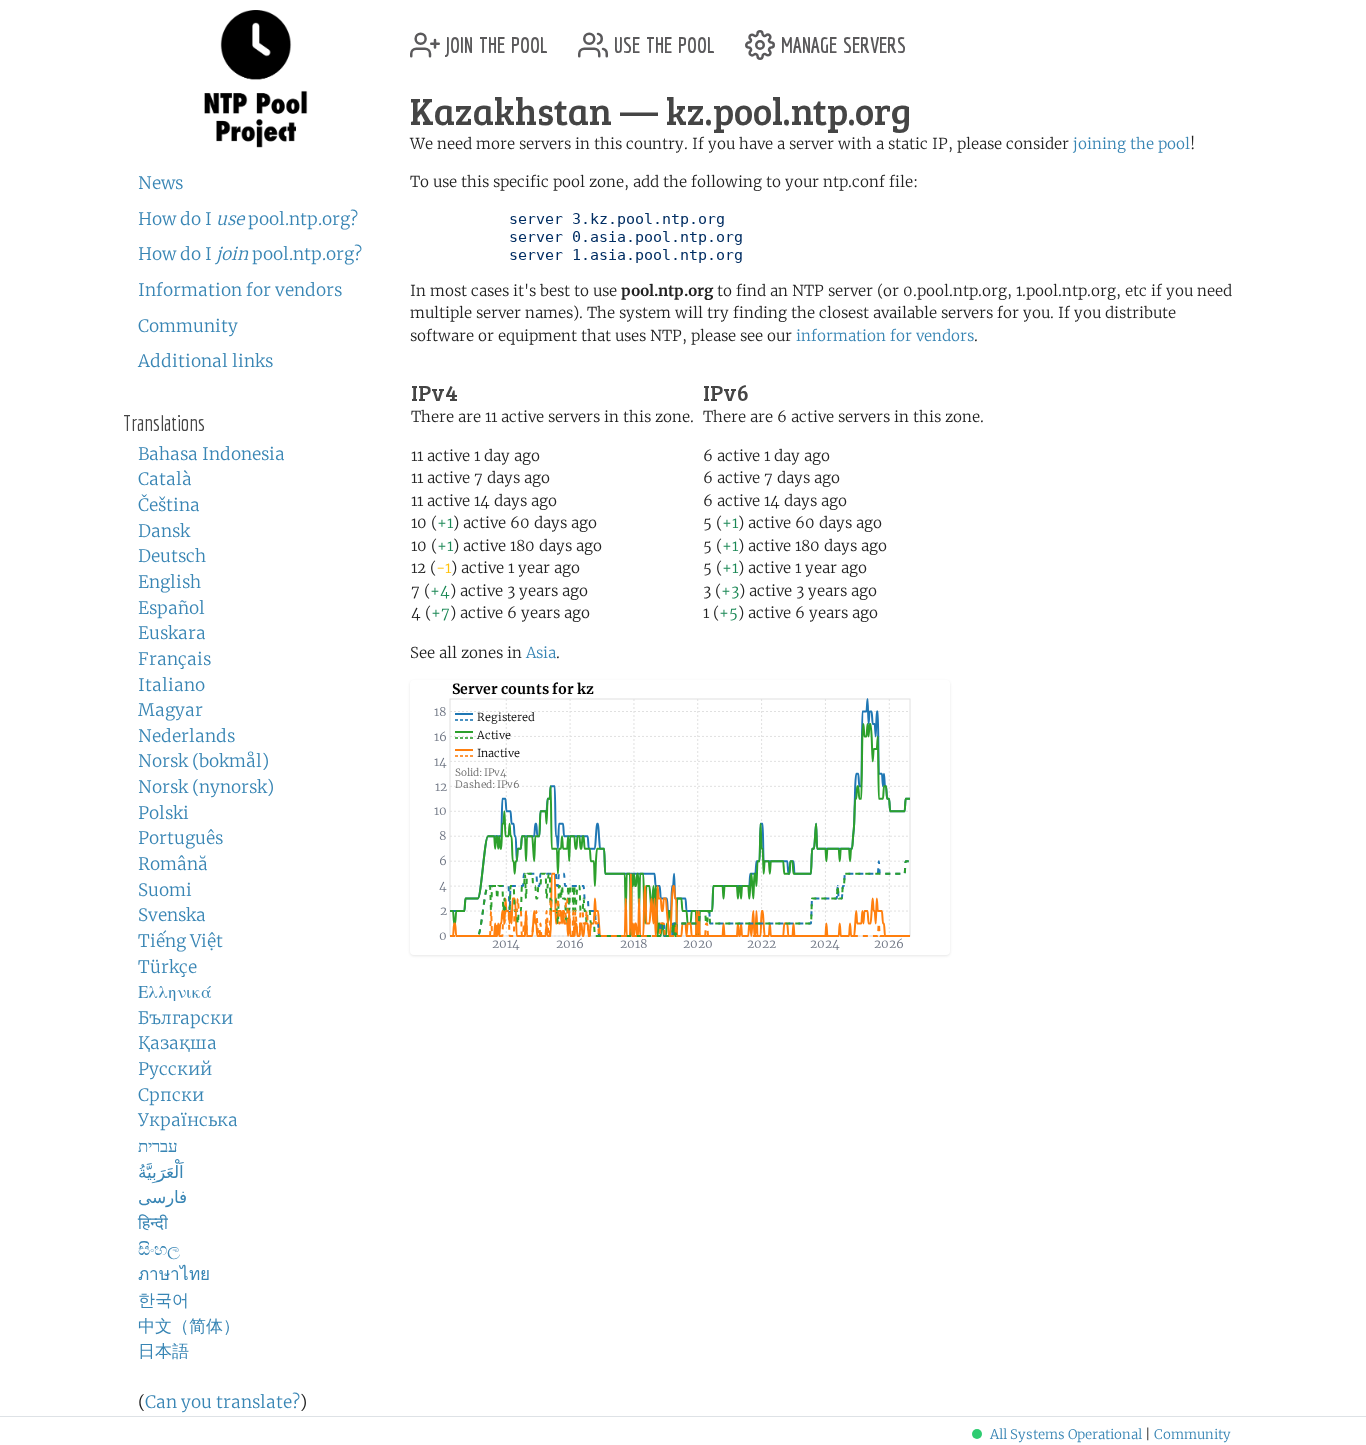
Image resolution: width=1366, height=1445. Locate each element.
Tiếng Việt (180, 941)
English (169, 582)
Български (185, 1018)
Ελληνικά (175, 992)
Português (180, 838)
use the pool (661, 37)
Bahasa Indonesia (211, 454)
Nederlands (186, 736)
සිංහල (159, 1249)
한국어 (163, 1300)
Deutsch (172, 556)
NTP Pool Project (255, 79)
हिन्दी (153, 1223)
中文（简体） (189, 1326)
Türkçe (167, 967)
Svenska (172, 915)
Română (173, 864)
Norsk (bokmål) (203, 761)
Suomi (165, 890)
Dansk (164, 531)
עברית (158, 1146)
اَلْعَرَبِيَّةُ (161, 1172)
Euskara (172, 633)
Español (171, 608)
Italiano (171, 685)
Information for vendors (240, 290)
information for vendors (885, 335)
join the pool (494, 37)
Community (188, 326)
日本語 (163, 1351)
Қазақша (177, 1043)
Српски (171, 1095)
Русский (175, 1069)
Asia (541, 652)
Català (165, 479)
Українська (188, 1120)
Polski (163, 813)
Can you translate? (222, 1402)
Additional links (205, 361)
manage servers (840, 37)
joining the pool (1131, 143)
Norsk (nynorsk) (206, 787)
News (160, 183)
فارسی (162, 1197)
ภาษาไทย (174, 1274)
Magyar (170, 710)
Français (174, 659)
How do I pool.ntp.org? (248, 219)
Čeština (169, 505)
